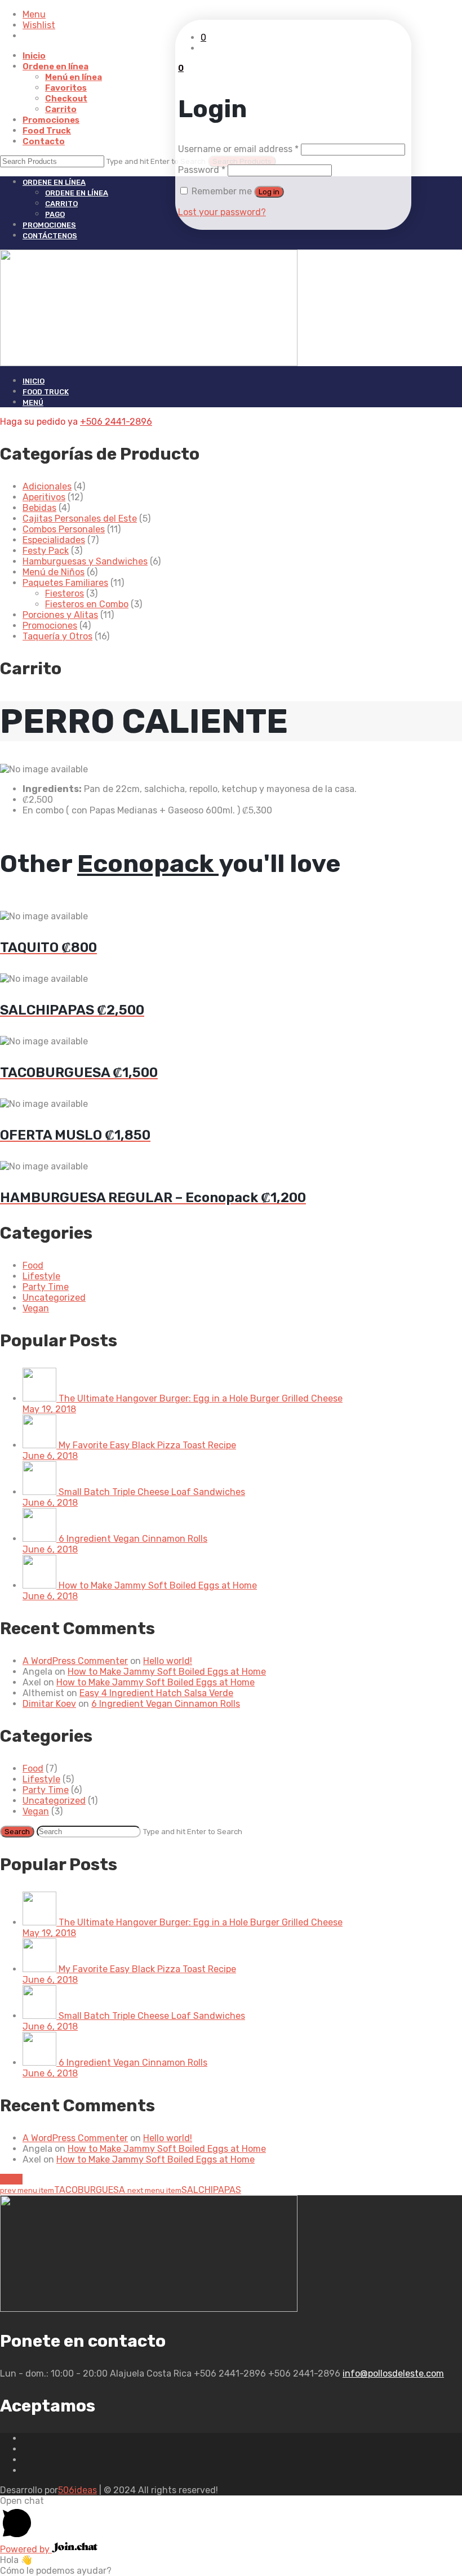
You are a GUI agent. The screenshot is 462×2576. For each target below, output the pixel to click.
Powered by (26, 2549)
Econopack (148, 864)
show (11, 2179)
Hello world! (168, 1661)
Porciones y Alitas (60, 615)
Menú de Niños (54, 572)
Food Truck (47, 131)
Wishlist (39, 25)
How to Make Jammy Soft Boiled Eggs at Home (167, 1672)
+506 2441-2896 (116, 422)
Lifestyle (41, 1276)
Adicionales (47, 486)
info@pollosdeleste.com (393, 2373)
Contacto (44, 141)
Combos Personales (64, 529)
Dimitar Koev (49, 1704)
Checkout (66, 99)
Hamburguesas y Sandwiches (85, 561)
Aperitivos (44, 497)
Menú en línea (74, 77)
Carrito (61, 109)
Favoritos (66, 88)
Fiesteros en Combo (87, 604)
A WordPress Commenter (75, 1661)
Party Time (46, 1287)
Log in (269, 192)
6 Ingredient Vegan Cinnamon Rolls (166, 1704)
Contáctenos (50, 236)
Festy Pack (46, 551)
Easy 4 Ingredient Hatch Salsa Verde (156, 1693)
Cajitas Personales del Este (80, 519)
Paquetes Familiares (65, 583)
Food (33, 1265)
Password (202, 170)
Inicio (34, 56)
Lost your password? (222, 212)
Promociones (51, 120)
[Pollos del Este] (231, 308)
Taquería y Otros (57, 636)
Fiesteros (65, 593)
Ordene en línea (55, 66)
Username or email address (238, 149)
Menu (34, 14)
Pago (55, 214)
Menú (33, 402)
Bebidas (39, 508)
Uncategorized (54, 1298)
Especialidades (54, 540)
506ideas (77, 2490)
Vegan (36, 1308)
